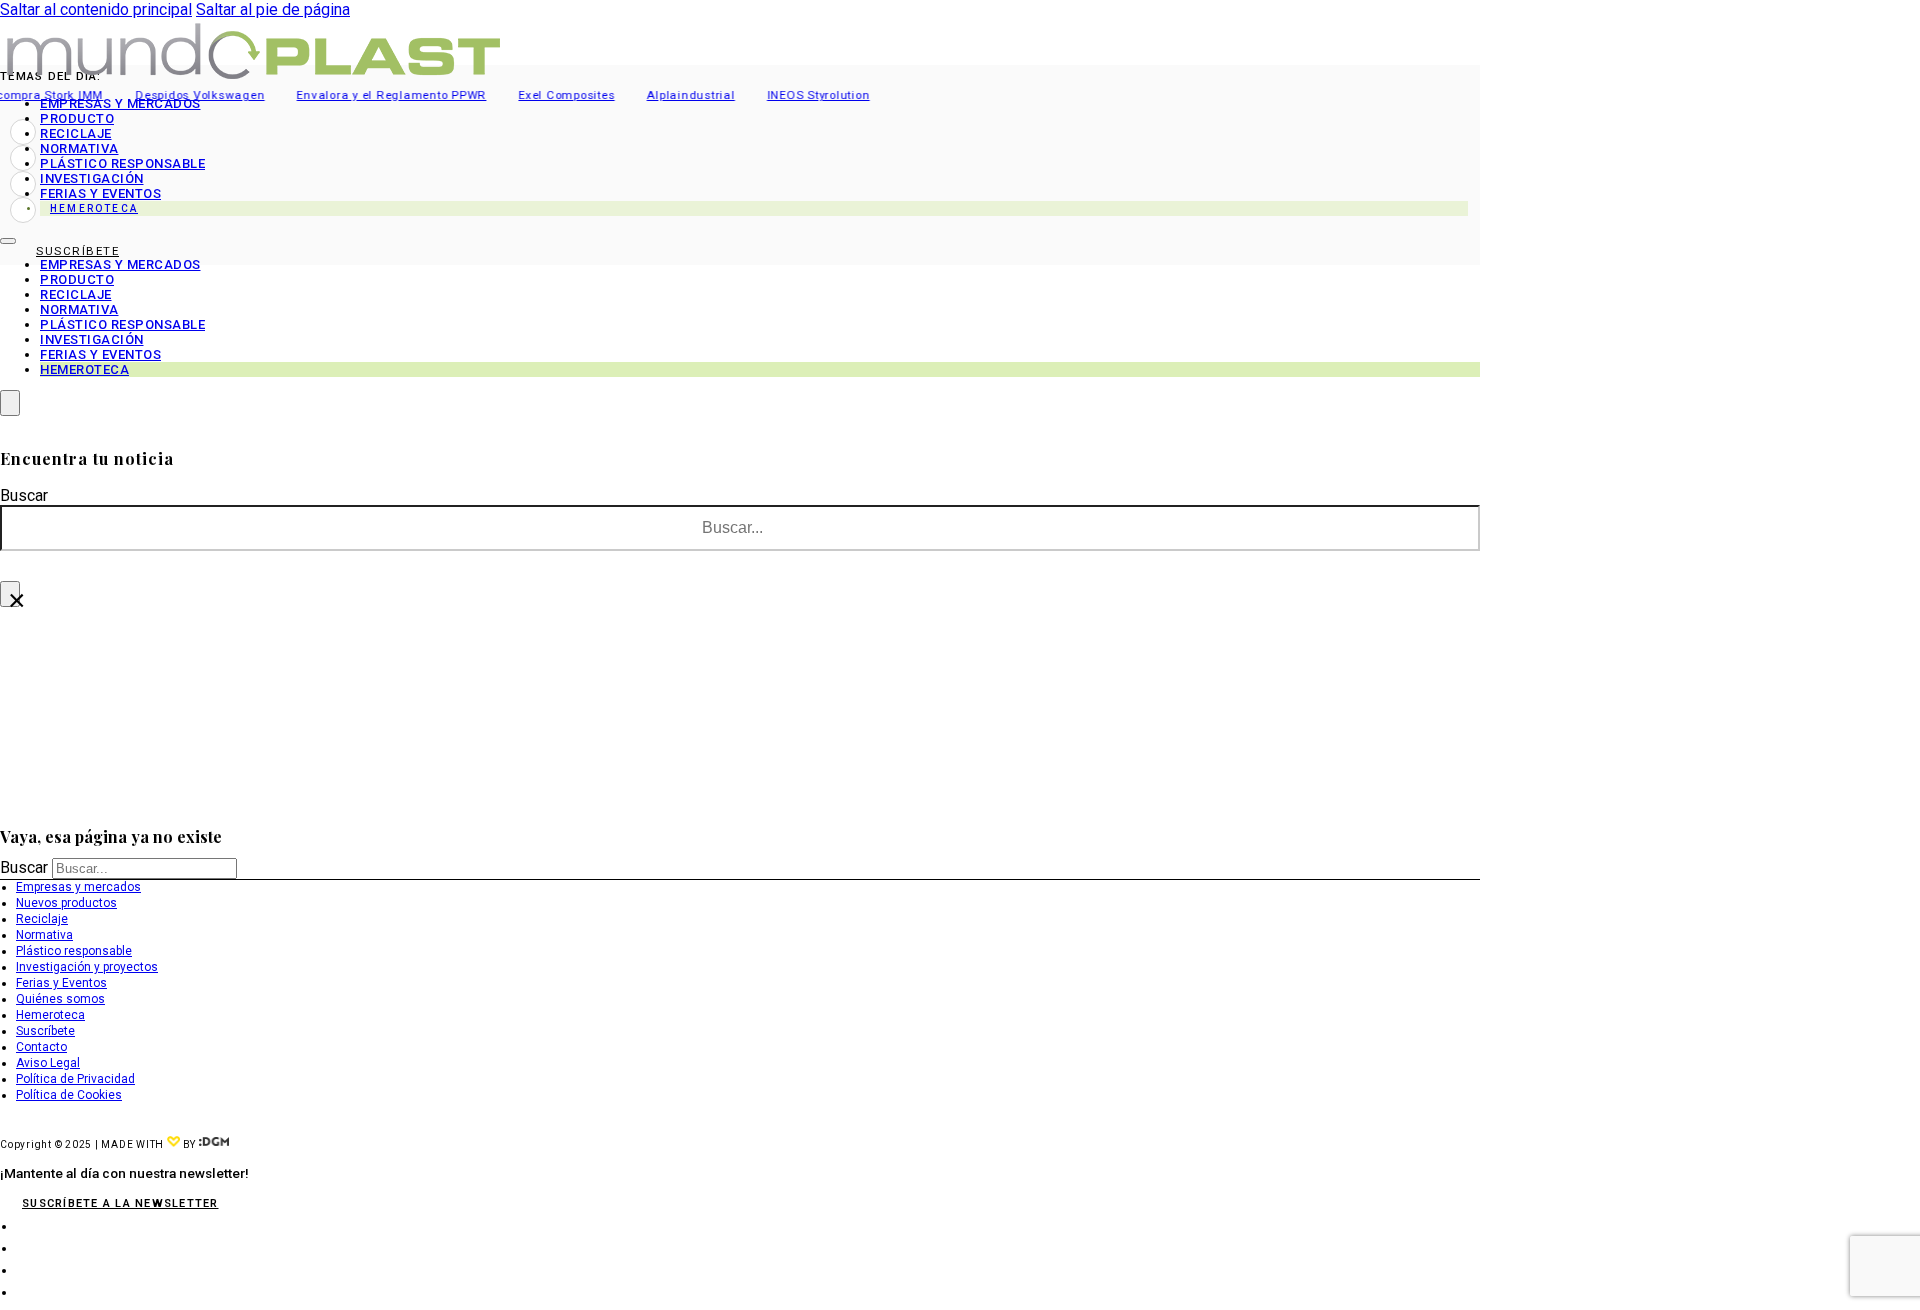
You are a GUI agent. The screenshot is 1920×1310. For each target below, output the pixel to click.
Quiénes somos (60, 999)
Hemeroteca (94, 208)
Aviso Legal (48, 1063)
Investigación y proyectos (87, 967)
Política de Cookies (69, 1095)
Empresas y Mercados (120, 103)
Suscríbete (45, 1031)
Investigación (92, 178)
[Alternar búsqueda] (10, 403)
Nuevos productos (66, 903)
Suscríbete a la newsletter (120, 1203)
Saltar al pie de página (273, 9)
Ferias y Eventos (61, 983)
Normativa (79, 148)
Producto (77, 118)
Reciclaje (76, 133)
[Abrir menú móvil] (8, 241)
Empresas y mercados (78, 887)
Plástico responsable (122, 163)
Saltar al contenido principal (96, 9)
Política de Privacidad (75, 1079)
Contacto (41, 1047)
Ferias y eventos (100, 193)
